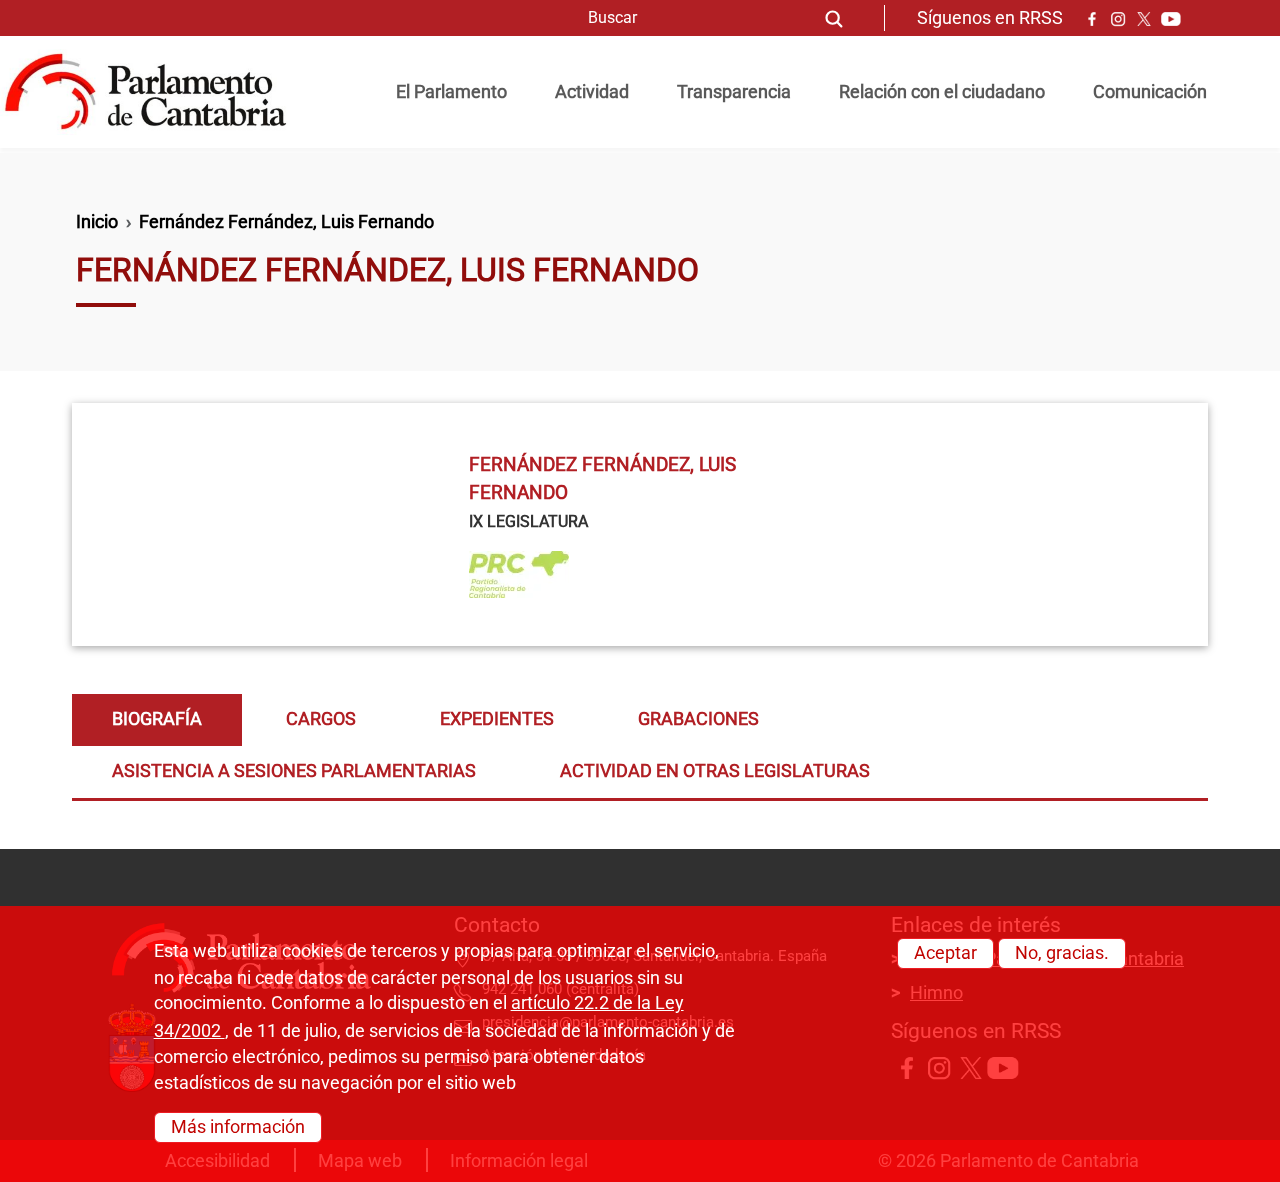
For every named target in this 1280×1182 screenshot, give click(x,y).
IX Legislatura (528, 521)
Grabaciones (698, 719)
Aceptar (945, 953)
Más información (238, 1127)
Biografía (157, 719)
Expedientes (497, 719)
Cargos (321, 719)
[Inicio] (153, 92)
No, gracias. (1062, 953)
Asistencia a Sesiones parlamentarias (294, 771)
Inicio (97, 222)
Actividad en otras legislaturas (715, 771)
